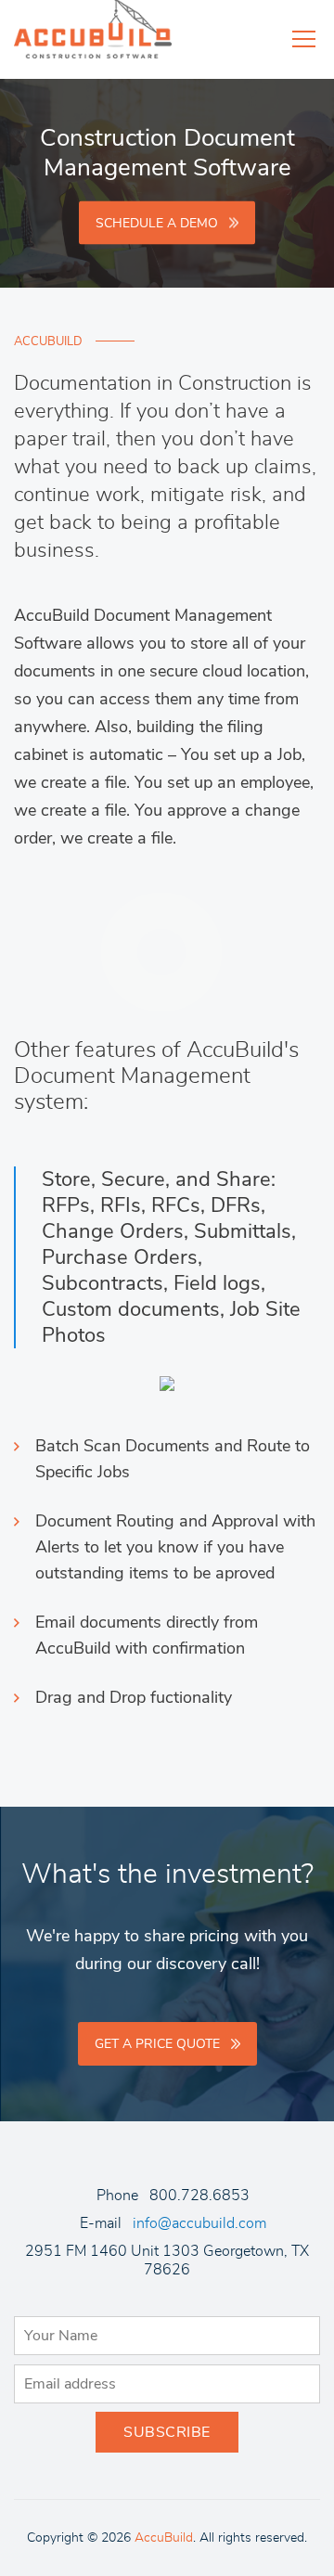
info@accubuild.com (199, 2223)
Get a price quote (157, 2044)
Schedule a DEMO (157, 222)
